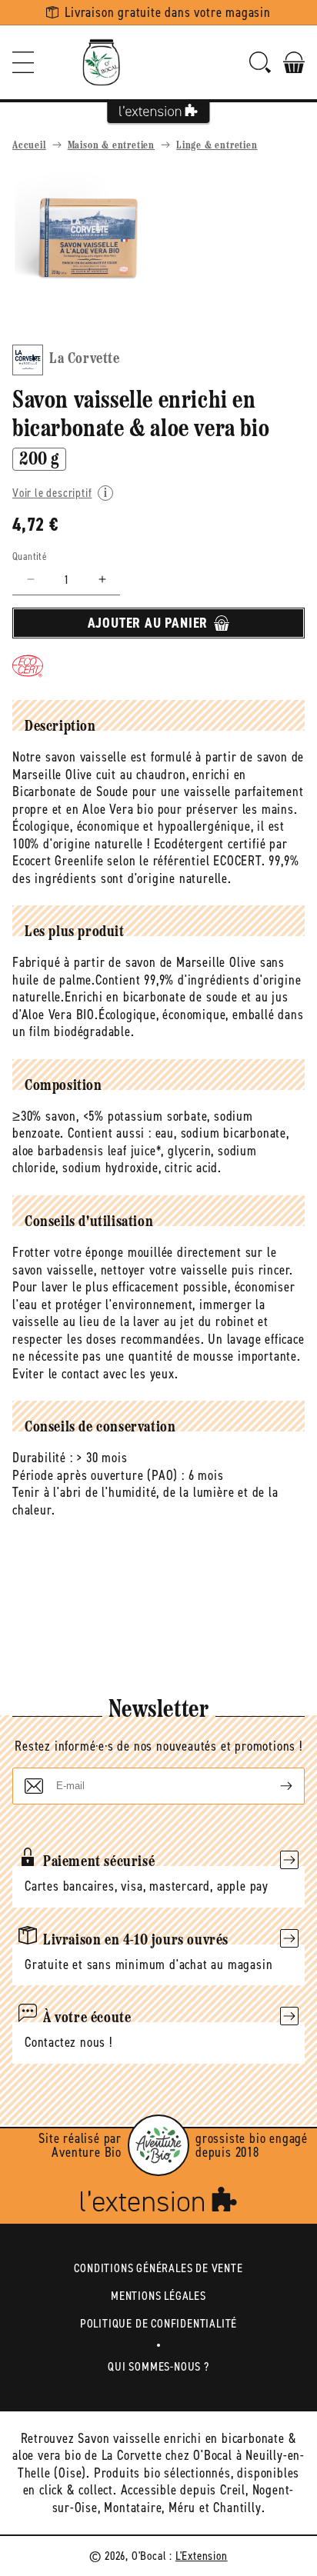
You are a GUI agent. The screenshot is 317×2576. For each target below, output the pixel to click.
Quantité (30, 557)
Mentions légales (158, 2296)
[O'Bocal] (102, 62)
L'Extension (202, 2556)
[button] (23, 62)
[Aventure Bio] (158, 2145)
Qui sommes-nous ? (158, 2366)
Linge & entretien (217, 146)
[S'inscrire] (274, 1786)
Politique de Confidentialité (158, 2323)
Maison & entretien (111, 146)
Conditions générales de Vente (158, 2268)
